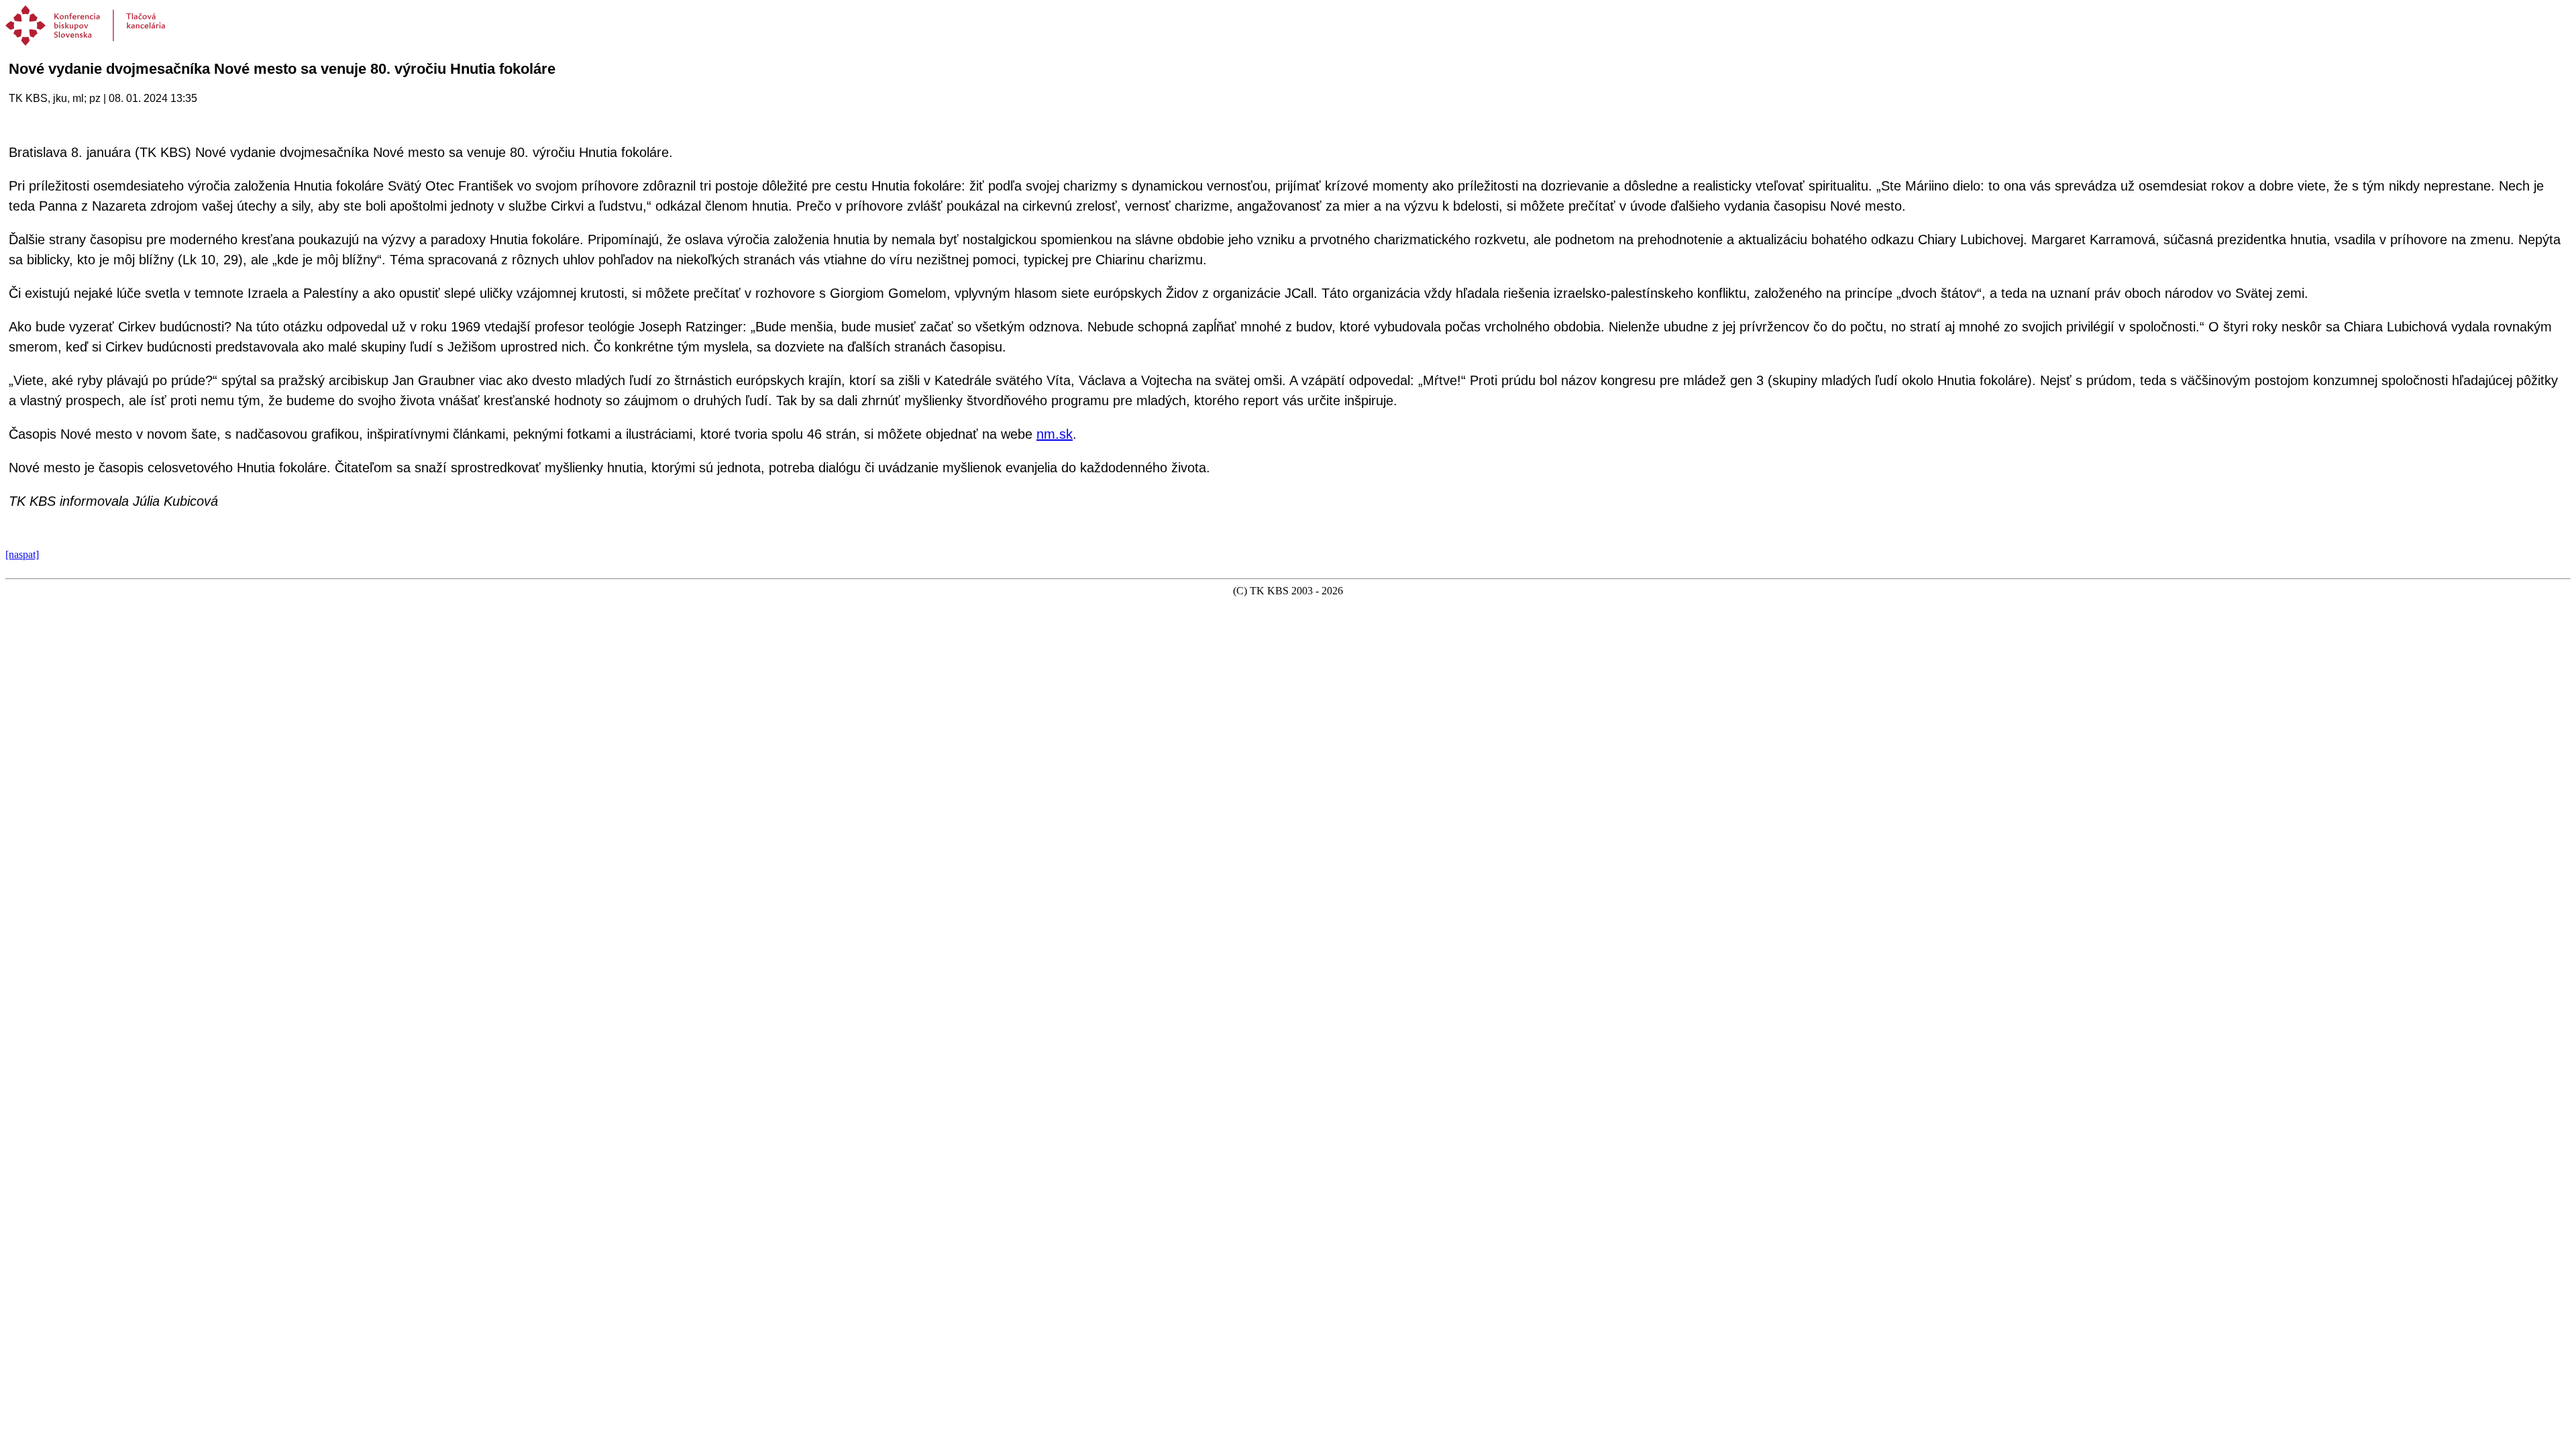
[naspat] (22, 554)
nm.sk (1055, 434)
